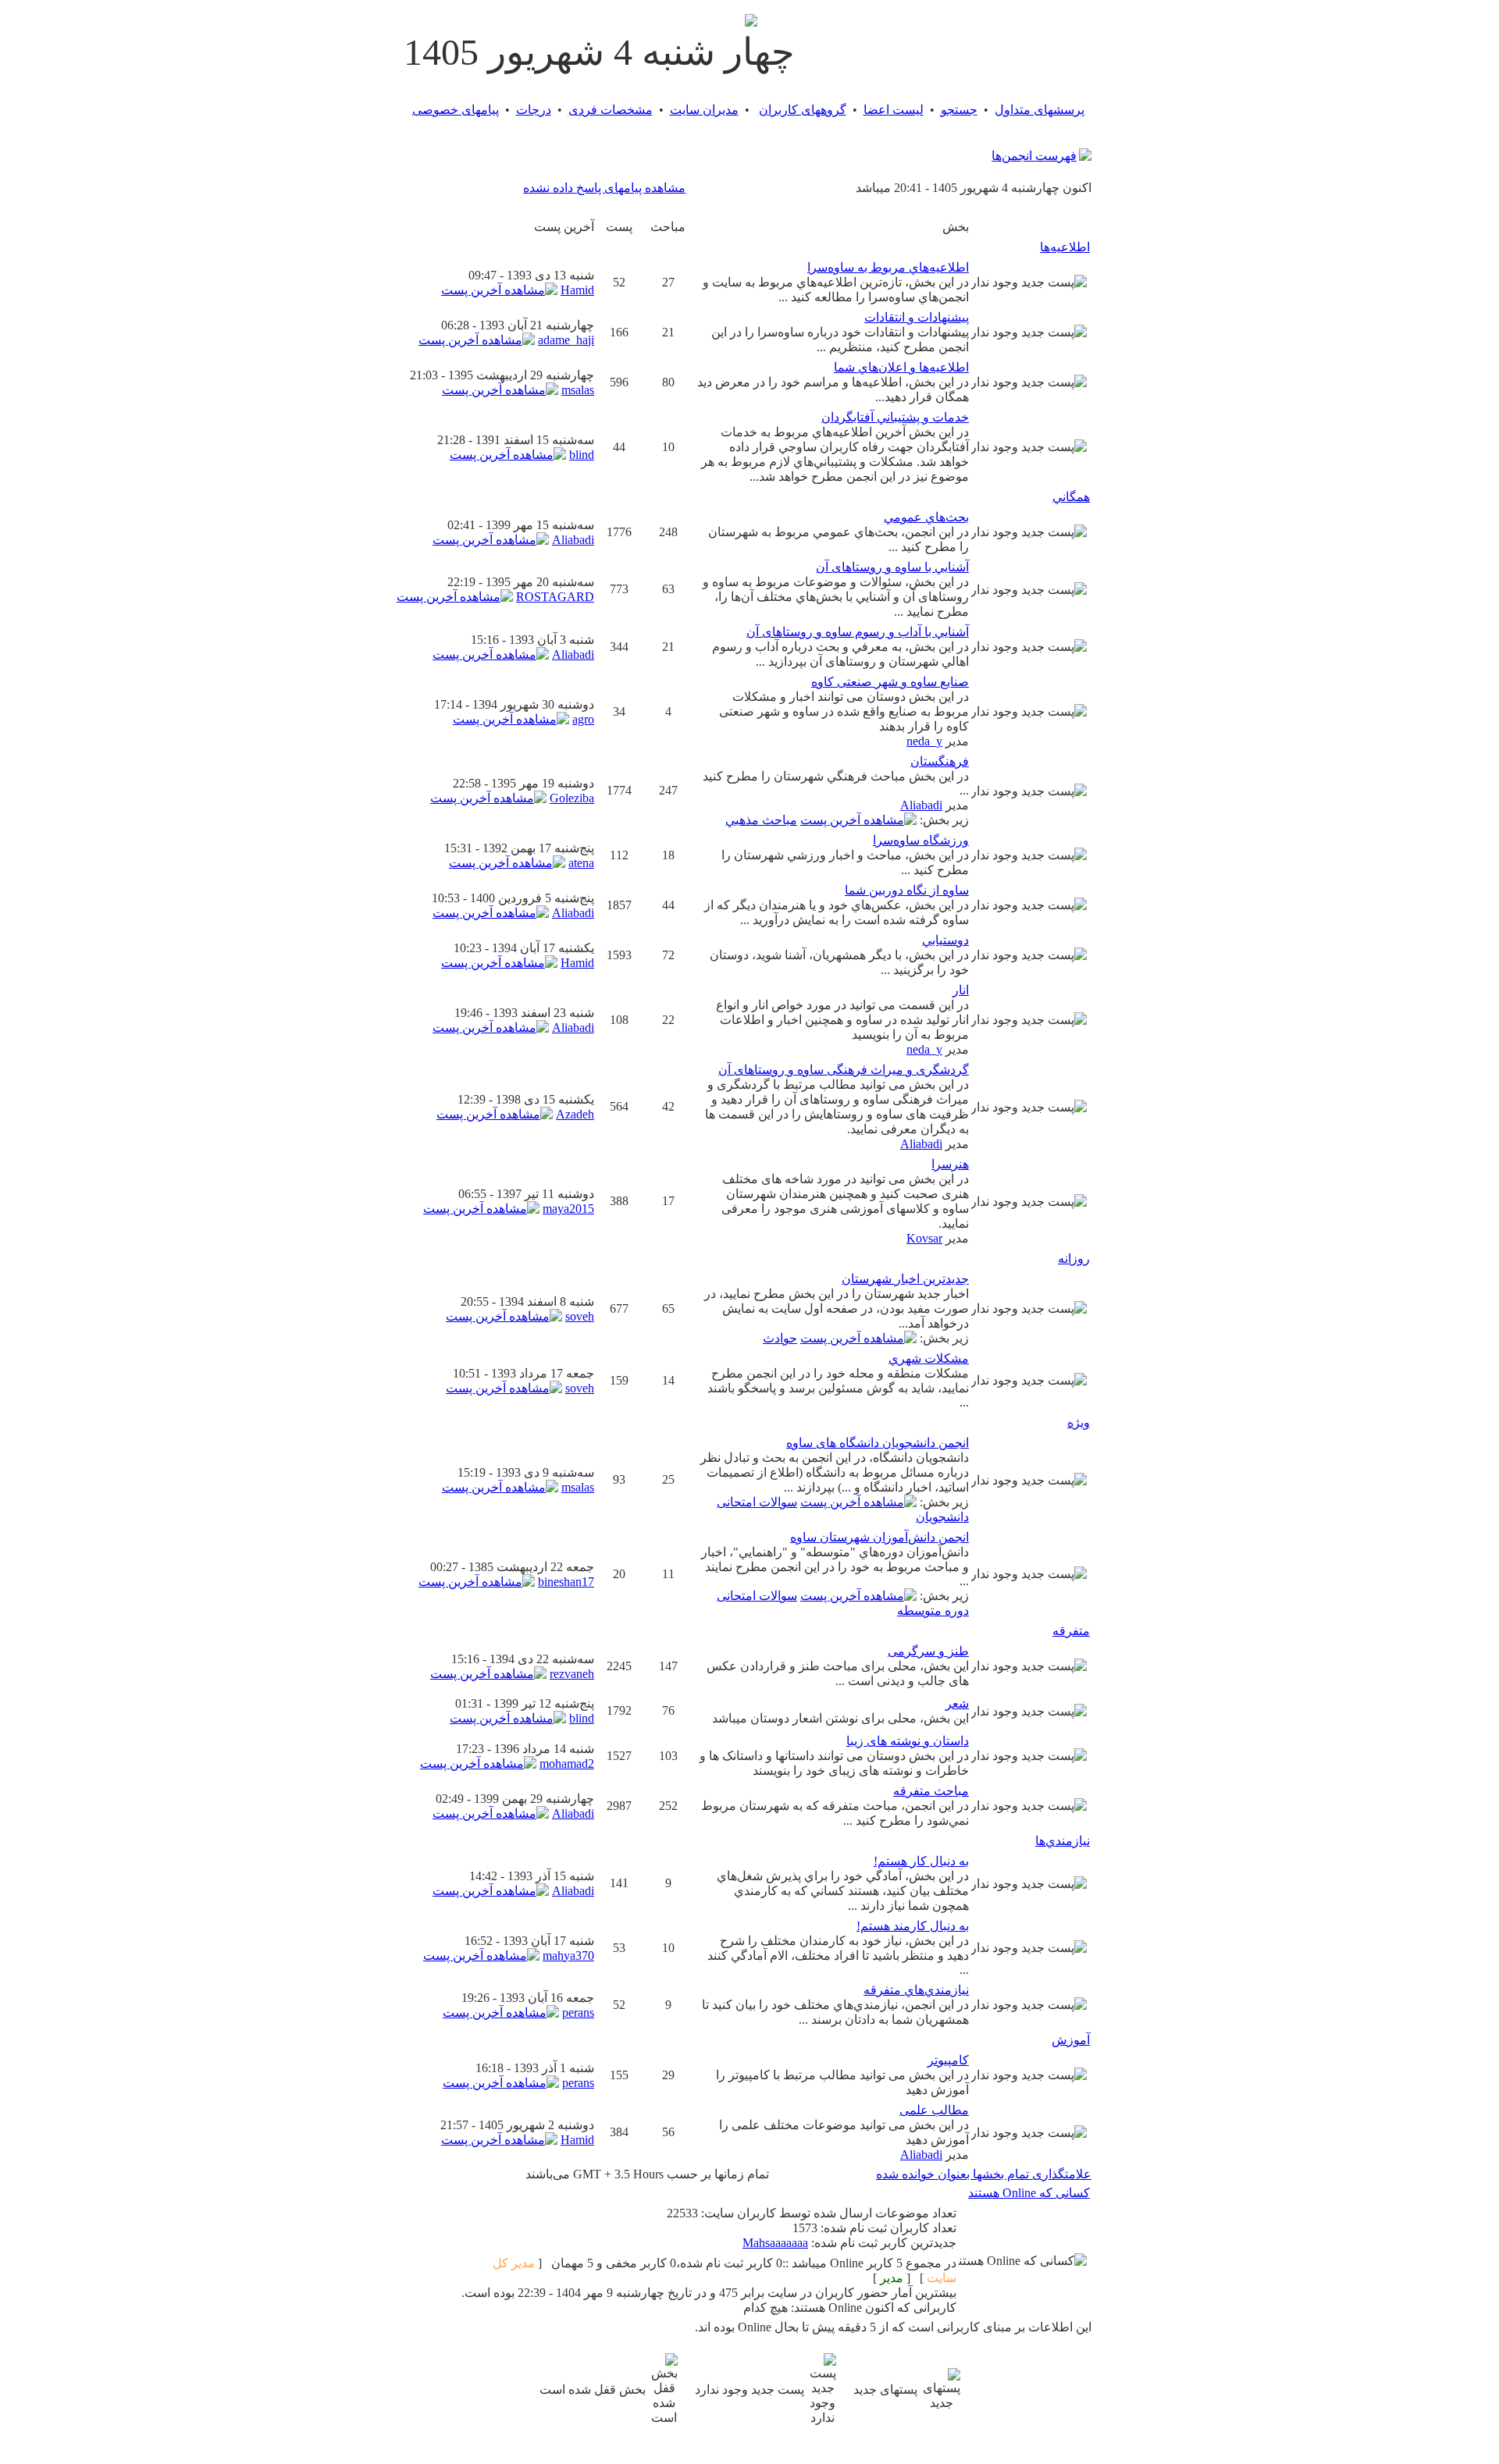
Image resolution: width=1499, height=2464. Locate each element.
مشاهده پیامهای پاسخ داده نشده (604, 188)
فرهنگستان (940, 761)
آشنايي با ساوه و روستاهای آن (892, 567)
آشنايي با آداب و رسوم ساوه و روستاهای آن (858, 632)
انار (961, 990)
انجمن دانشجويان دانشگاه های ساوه (878, 1443)
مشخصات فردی (611, 110)
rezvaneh (572, 1674)
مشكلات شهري (929, 1358)
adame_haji (566, 340)
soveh (580, 1316)
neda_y (924, 741)
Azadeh (575, 1114)
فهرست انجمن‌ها (1034, 156)
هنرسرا (950, 1164)
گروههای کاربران (803, 110)
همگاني (1071, 497)
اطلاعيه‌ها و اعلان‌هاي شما (901, 367)
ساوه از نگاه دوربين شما (907, 890)
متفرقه (1071, 1631)
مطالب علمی (934, 2110)
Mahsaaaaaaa (775, 2243)
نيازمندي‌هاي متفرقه (916, 1990)
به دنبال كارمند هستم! (913, 1926)
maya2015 (568, 1209)
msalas (578, 390)
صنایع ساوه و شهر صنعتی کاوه (890, 682)
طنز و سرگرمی (928, 1651)
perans (578, 2012)
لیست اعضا (894, 110)
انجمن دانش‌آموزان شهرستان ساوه (879, 1537)
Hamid (577, 290)
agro (583, 719)
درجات (534, 110)
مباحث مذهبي (761, 820)
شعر (957, 1703)
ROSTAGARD (555, 597)
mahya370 (568, 1956)
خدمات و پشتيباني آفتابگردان (895, 417)
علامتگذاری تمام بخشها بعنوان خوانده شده (984, 2174)
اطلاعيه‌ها (1065, 247)
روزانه (1074, 1259)
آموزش (1071, 2040)
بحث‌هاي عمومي (926, 517)
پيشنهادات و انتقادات (917, 317)
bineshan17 (566, 1582)
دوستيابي (945, 940)
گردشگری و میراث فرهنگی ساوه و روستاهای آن (844, 1070)
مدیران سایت (704, 110)
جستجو (959, 110)
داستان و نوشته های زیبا (908, 1741)
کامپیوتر (948, 2060)
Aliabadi (573, 540)
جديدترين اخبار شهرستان (905, 1279)
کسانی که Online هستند (1029, 2193)
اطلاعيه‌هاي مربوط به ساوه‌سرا (888, 267)
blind (582, 455)
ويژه (1079, 1422)
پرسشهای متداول (1040, 110)
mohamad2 (567, 1764)
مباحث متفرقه (931, 1791)
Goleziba (572, 798)
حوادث (780, 1338)
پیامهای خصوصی (456, 110)
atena (581, 863)
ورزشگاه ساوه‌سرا (921, 840)
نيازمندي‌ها (1063, 1841)
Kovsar (924, 1238)
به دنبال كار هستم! (921, 1861)
